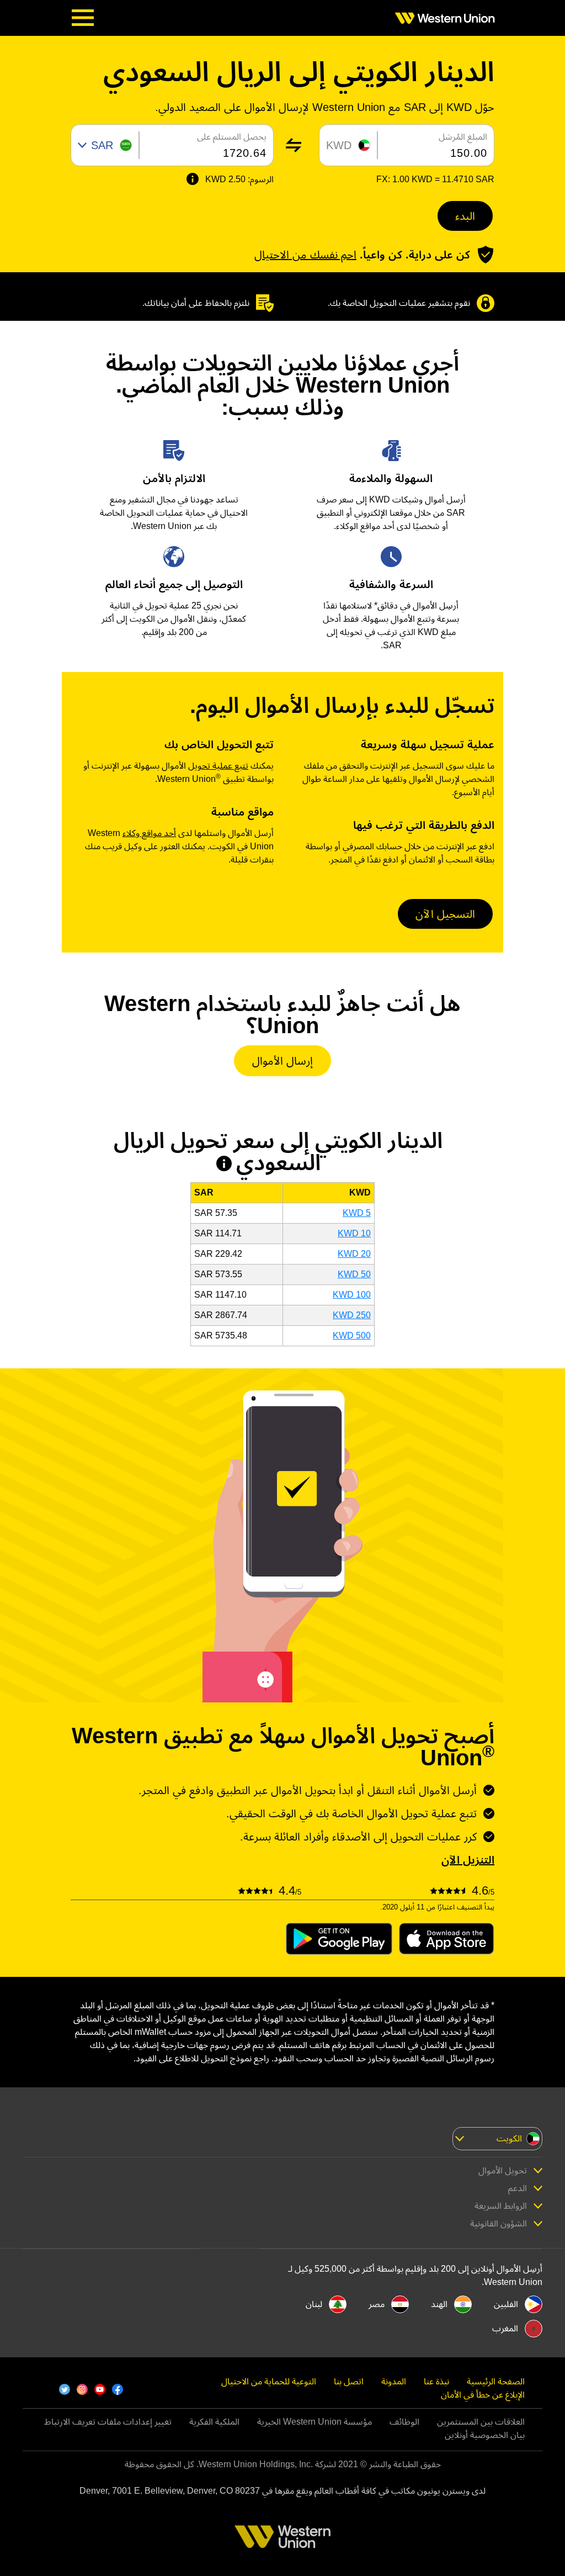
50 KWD (354, 1274)
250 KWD (352, 1315)
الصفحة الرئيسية (496, 2381)
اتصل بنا (349, 2381)
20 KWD (354, 1254)
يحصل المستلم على (232, 137)
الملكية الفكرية (214, 2422)
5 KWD (357, 1213)
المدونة (394, 2381)
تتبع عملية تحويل (218, 766)
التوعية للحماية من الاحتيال (269, 2381)
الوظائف (404, 2422)
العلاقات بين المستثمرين (481, 2422)
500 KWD (352, 1335)
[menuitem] (441, 18)
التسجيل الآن (445, 914)
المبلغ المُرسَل (463, 137)
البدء (465, 216)
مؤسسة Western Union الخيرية (315, 2422)
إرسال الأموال (282, 1061)
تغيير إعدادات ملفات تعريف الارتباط (108, 2422)
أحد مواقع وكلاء (149, 833)
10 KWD (354, 1233)
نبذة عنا (436, 2381)
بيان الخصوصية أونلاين (485, 2435)
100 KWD (352, 1295)
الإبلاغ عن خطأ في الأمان (483, 2395)
